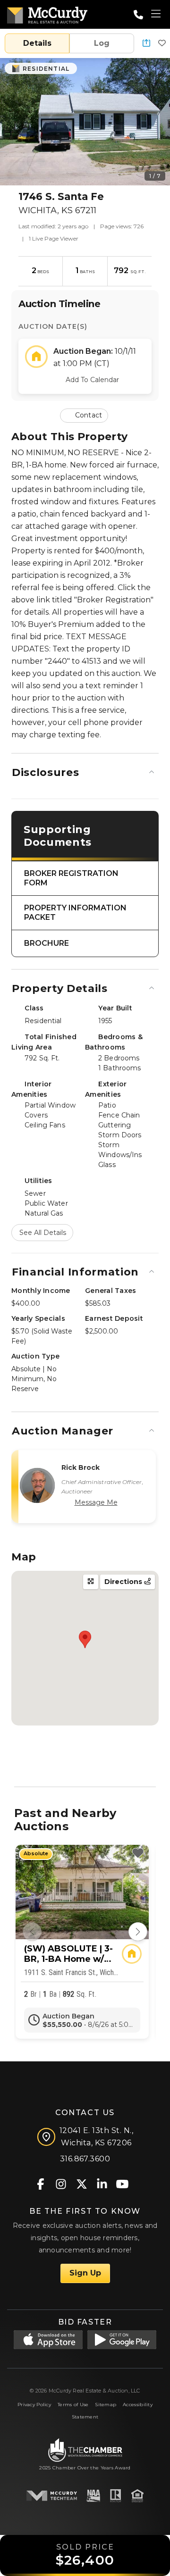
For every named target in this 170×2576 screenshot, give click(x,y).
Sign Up (85, 2273)
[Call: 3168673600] (138, 15)
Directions (124, 1582)
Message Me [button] (96, 1502)
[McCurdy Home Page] (47, 13)
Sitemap (106, 2405)
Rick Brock (81, 1467)
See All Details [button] (43, 1233)
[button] (146, 44)
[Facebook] (41, 2183)
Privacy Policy (34, 2405)
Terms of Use (73, 2405)
